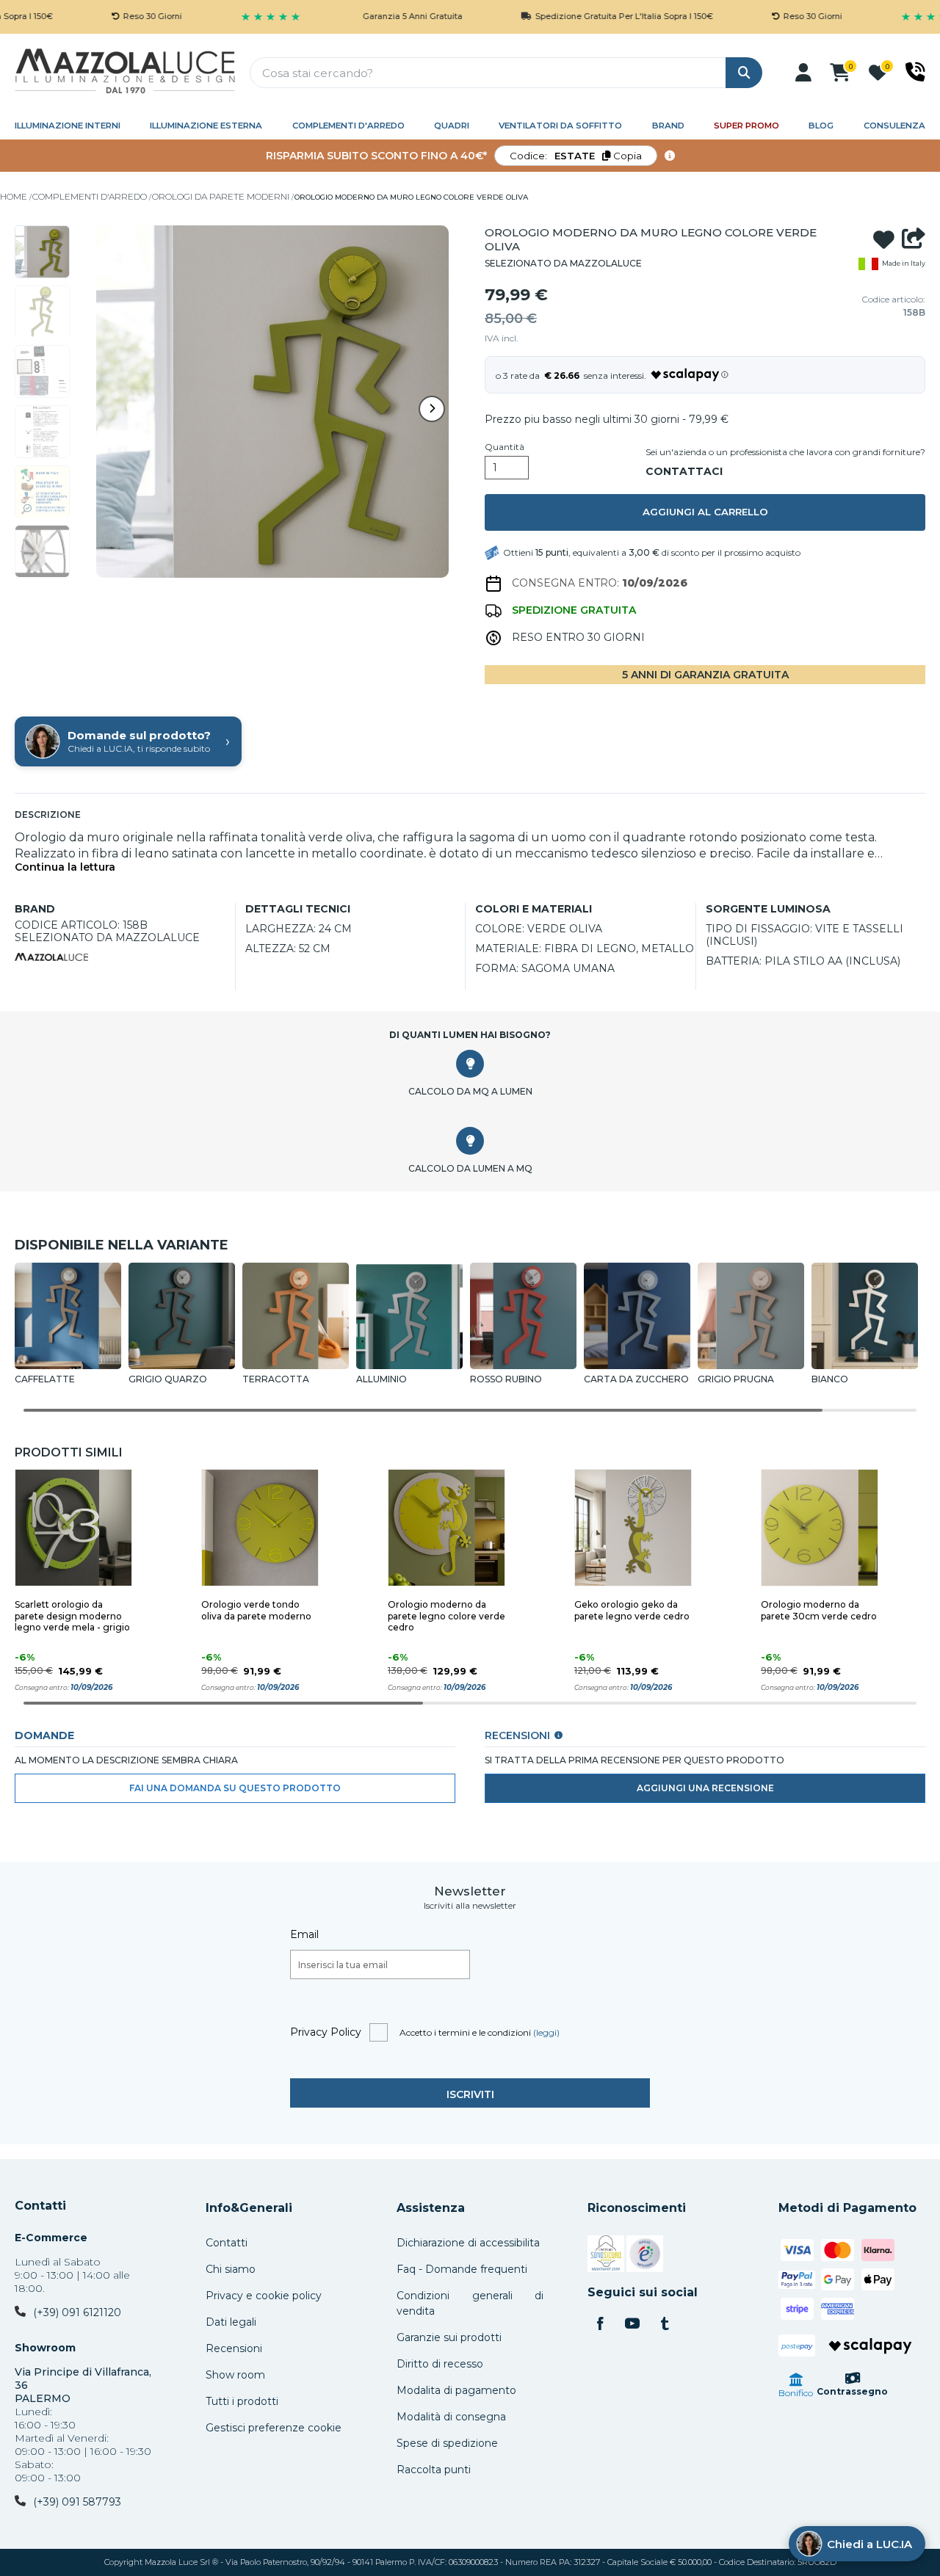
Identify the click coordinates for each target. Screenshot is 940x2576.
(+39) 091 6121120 (77, 2312)
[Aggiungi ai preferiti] (884, 239)
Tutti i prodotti (242, 2401)
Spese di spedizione (447, 2443)
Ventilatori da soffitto (560, 126)
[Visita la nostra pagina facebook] (600, 2325)
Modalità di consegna (451, 2417)
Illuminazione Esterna (206, 126)
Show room (235, 2375)
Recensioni (234, 2348)
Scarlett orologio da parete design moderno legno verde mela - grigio (72, 1616)
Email (304, 1934)
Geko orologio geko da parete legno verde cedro (632, 1610)
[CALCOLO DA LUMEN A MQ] (470, 1141)
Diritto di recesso (440, 2364)
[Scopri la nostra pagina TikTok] (665, 2325)
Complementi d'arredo (348, 126)
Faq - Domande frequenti (462, 2269)
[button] (803, 73)
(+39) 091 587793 (77, 2502)
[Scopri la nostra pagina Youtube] (632, 2325)
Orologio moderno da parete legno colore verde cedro (446, 1616)
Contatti (40, 2206)
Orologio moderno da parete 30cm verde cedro (819, 1610)
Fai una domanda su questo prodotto (235, 1788)
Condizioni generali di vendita (470, 2303)
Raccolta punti (434, 2470)
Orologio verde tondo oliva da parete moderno (256, 1610)
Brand (668, 126)
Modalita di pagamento (456, 2390)
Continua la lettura (65, 867)
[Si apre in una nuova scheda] (606, 2256)
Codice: (576, 156)
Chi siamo (231, 2269)
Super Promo (746, 126)
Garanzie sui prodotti (449, 2337)
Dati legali (231, 2322)
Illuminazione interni (68, 126)
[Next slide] (432, 409)
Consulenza (894, 126)
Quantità (505, 447)
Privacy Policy (326, 2032)
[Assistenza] (915, 72)
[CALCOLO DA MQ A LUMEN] (470, 1064)
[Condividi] (914, 239)
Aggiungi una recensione (705, 1788)
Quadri (452, 126)
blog (821, 126)
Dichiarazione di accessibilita (468, 2243)
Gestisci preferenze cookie (274, 2428)
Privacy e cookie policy (264, 2296)
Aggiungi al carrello (705, 512)
